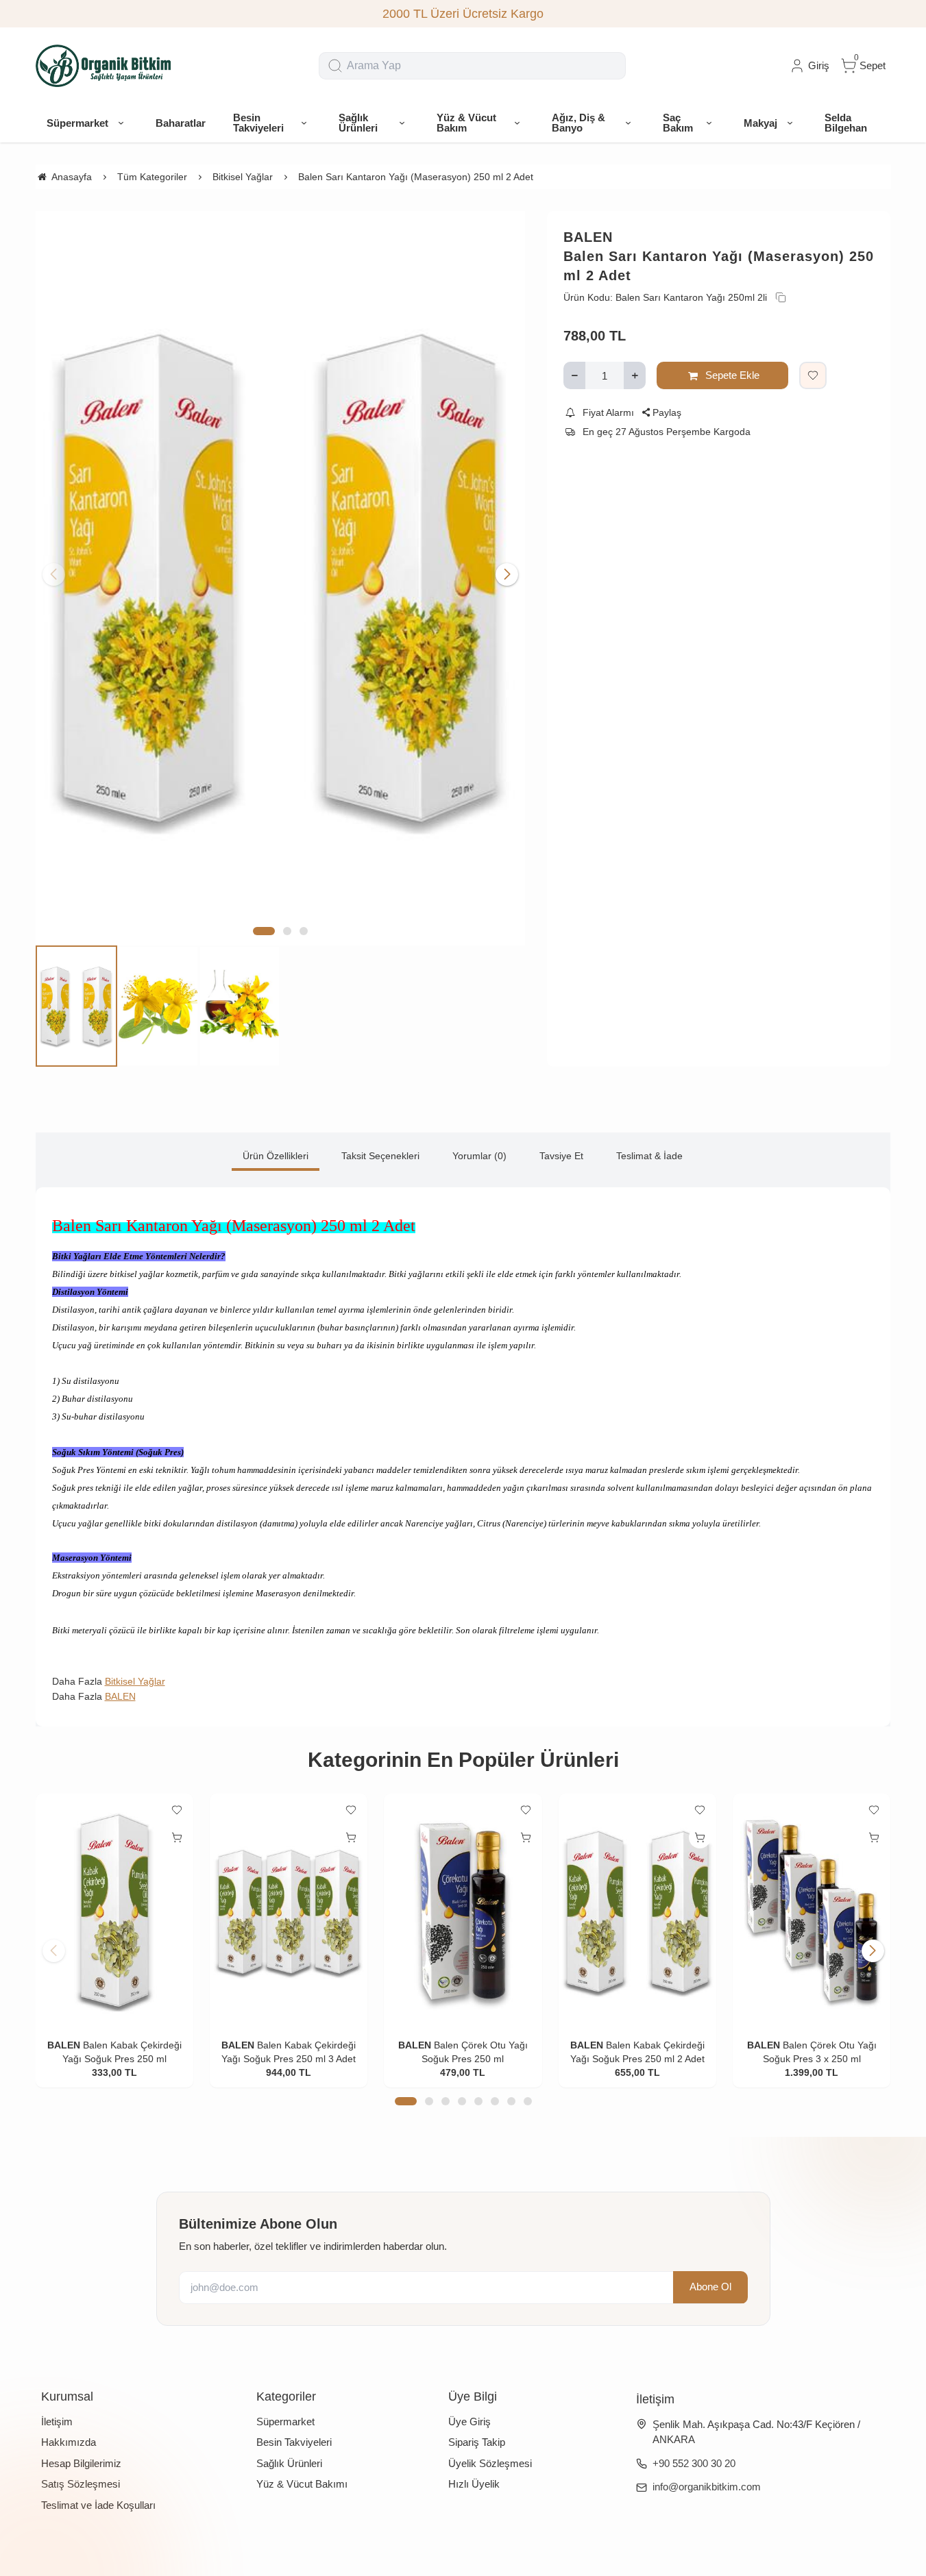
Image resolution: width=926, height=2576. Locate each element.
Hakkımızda (69, 2442)
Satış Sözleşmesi (81, 2484)
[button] (264, 931)
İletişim (57, 2422)
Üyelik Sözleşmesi (490, 2463)
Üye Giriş (470, 2422)
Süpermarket (285, 2422)
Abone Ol (710, 2287)
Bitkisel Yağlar (135, 1681)
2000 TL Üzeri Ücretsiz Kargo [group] (463, 14)
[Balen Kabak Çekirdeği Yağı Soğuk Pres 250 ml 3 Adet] (289, 1912)
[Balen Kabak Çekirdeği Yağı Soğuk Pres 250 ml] (114, 1912)
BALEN (588, 237)
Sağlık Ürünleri (289, 2463)
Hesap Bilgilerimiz (81, 2463)
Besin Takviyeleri (294, 2442)
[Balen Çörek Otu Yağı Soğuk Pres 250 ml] (463, 1912)
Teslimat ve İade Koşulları (98, 2505)
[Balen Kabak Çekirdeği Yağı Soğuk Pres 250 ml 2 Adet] (637, 1912)
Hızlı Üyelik (474, 2484)
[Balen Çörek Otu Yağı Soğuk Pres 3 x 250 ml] (812, 1912)
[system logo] (104, 66)
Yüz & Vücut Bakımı (302, 2484)
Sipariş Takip (477, 2442)
